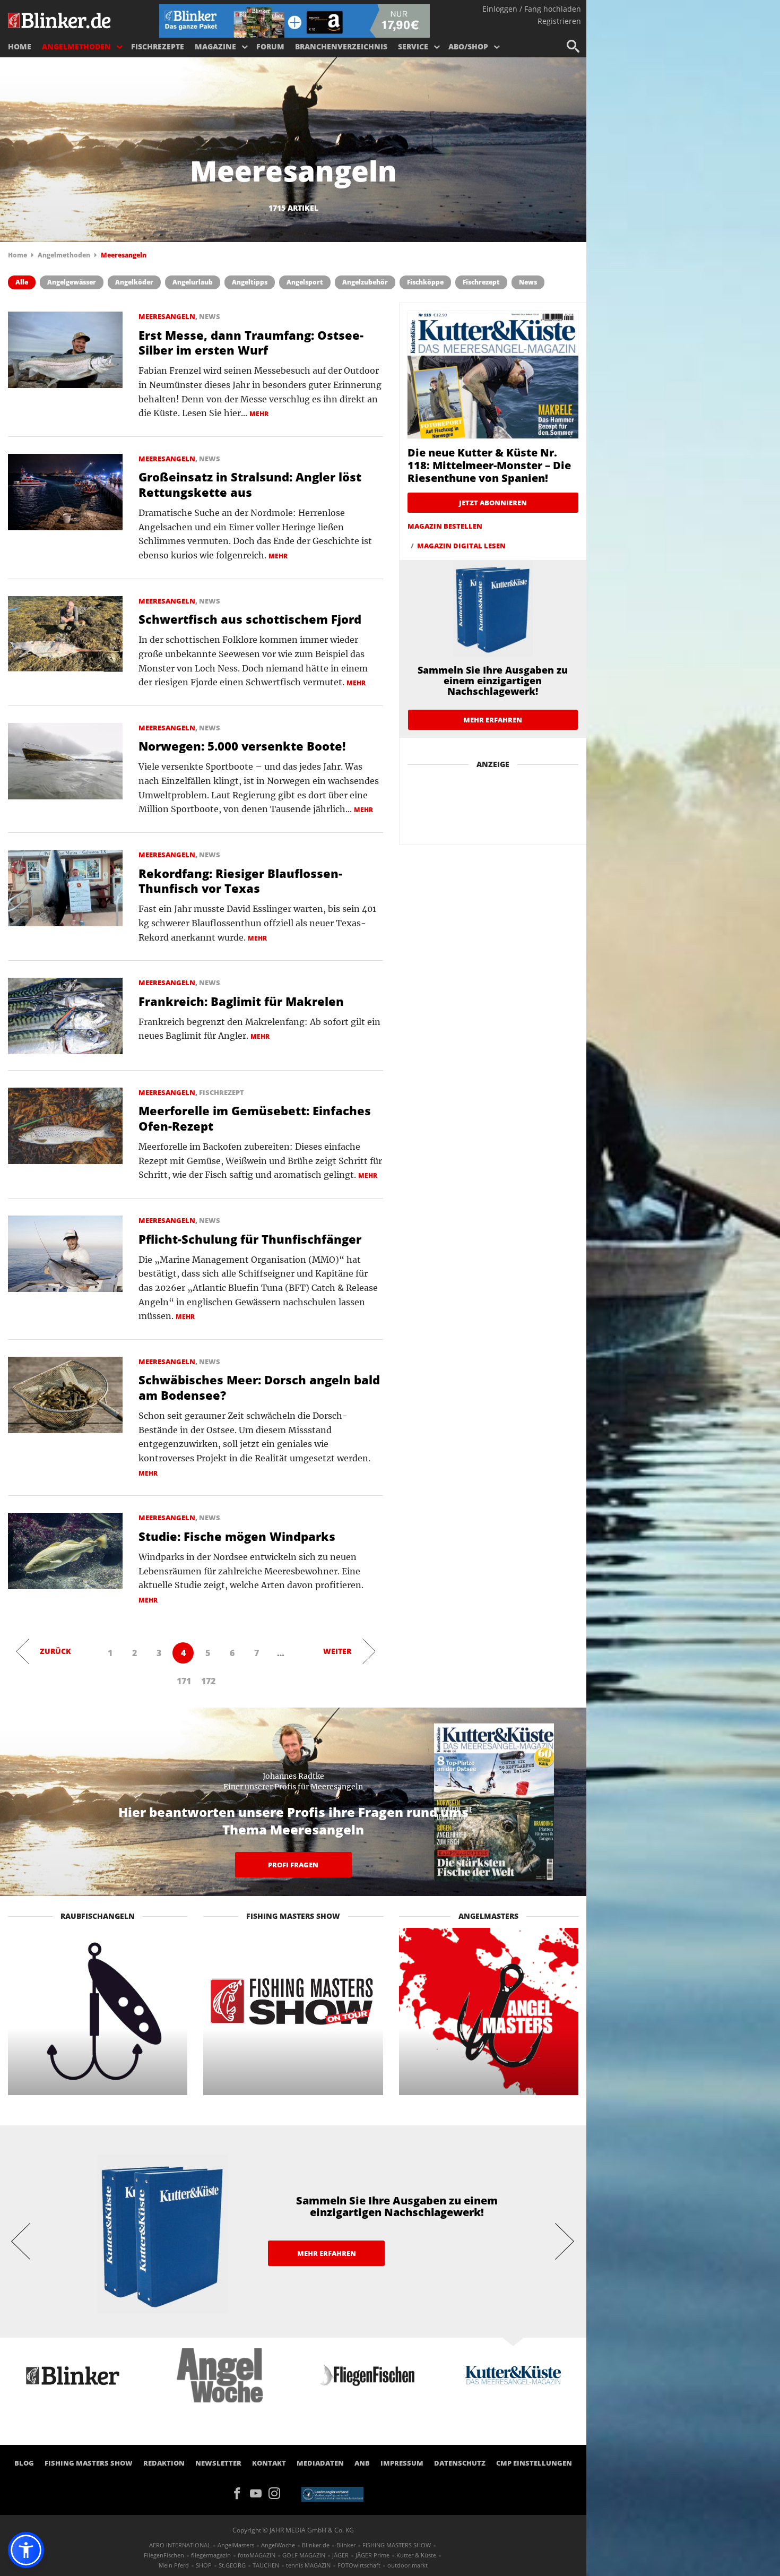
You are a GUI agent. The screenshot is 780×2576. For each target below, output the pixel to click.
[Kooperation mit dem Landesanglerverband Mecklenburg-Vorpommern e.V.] (332, 2493)
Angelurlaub (193, 282)
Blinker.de (316, 2545)
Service (413, 46)
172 (208, 1681)
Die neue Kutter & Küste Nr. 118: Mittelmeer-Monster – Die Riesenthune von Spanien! (489, 465)
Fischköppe (425, 282)
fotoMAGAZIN (257, 2555)
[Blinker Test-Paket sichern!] (294, 20)
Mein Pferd (174, 2565)
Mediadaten (320, 2463)
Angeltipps (250, 282)
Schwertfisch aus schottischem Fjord (250, 619)
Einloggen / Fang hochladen (532, 9)
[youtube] (259, 2492)
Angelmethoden (76, 46)
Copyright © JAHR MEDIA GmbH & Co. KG (293, 2530)
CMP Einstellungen (534, 2463)
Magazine (215, 46)
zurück (55, 1651)
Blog (24, 2463)
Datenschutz (460, 2463)
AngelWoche (278, 2545)
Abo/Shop (468, 46)
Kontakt (269, 2463)
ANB (362, 2463)
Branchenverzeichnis (341, 46)
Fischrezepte (158, 46)
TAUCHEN (266, 2565)
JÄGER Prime (372, 2555)
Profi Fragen (293, 1865)
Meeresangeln (167, 316)
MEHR (259, 414)
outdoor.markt (408, 2565)
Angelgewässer (72, 282)
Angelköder (134, 282)
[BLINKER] (60, 19)
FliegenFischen (164, 2555)
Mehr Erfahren (493, 720)
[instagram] (277, 2492)
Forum (270, 46)
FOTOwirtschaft (359, 2565)
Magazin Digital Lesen (461, 546)
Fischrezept (481, 282)
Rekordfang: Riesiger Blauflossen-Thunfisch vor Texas (240, 881)
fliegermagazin (211, 2555)
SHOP (204, 2565)
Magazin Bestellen (445, 526)
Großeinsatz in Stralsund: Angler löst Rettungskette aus (250, 484)
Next (565, 2241)
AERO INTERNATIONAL (180, 2545)
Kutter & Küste (416, 2555)
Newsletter (218, 2463)
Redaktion (164, 2463)
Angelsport (305, 282)
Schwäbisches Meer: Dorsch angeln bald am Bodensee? (259, 1387)
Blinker (346, 2545)
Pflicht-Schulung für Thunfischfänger (250, 1239)
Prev (21, 2241)
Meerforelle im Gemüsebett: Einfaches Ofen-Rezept (255, 1118)
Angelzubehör (365, 282)
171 (184, 1681)
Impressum (402, 2463)
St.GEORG (232, 2565)
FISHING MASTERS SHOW (89, 2463)
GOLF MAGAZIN (304, 2555)
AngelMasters (236, 2545)
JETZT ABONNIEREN (493, 503)
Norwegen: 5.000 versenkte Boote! (242, 746)
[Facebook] (241, 2492)
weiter (337, 1651)
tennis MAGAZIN (308, 2565)
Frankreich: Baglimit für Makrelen (241, 1001)
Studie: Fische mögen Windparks (237, 1536)
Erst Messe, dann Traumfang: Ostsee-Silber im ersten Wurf (251, 343)
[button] (26, 2550)
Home (20, 46)
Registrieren (559, 21)
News (528, 282)
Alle (22, 282)
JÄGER (340, 2555)
